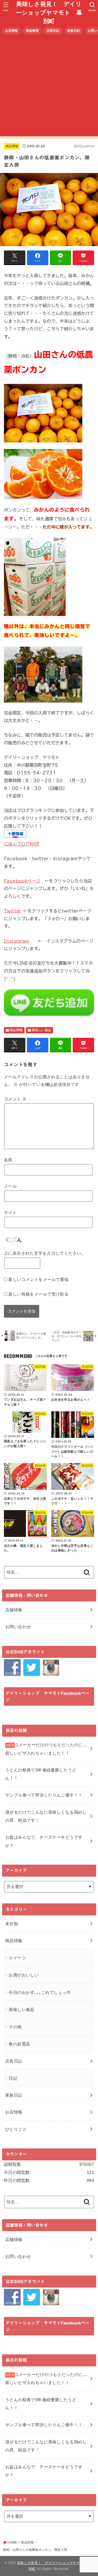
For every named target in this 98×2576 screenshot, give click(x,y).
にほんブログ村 (19, 844)
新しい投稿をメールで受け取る (38, 1294)
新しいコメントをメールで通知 (38, 1279)
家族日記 (74, 31)
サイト (10, 1212)
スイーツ (17, 1958)
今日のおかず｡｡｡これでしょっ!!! (39, 1992)
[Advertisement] (49, 88)
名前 (8, 1160)
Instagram (17, 941)
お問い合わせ (18, 1627)
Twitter (13, 911)
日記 (13, 2078)
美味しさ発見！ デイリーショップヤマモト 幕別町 (49, 13)
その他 (15, 2027)
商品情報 (32, 31)
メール (10, 1186)
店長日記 (53, 31)
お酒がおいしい (24, 1975)
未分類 (12, 1924)
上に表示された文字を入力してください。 (45, 1253)
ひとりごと (16, 2129)
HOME (12, 2542)
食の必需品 (19, 2044)
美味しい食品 (41, 1030)
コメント (15, 1099)
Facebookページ (22, 881)
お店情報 (12, 31)
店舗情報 (14, 1610)
